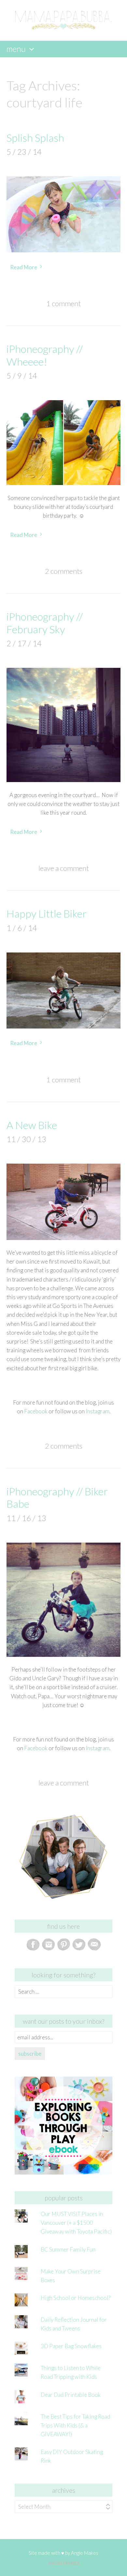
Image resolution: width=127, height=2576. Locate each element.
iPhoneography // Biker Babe (57, 1497)
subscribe (30, 2054)
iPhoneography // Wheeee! (45, 355)
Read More (24, 267)
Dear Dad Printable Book (71, 2395)
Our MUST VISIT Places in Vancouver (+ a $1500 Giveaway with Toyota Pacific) (76, 2223)
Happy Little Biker (47, 913)
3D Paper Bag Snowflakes (71, 2346)
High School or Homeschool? (76, 2298)
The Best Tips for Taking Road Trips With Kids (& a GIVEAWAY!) (75, 2425)
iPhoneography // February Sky (45, 623)
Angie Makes (85, 2553)
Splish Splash (35, 138)
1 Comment (63, 303)
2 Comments (64, 571)
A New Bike (32, 1125)
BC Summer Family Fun (68, 2249)
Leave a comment (64, 868)
